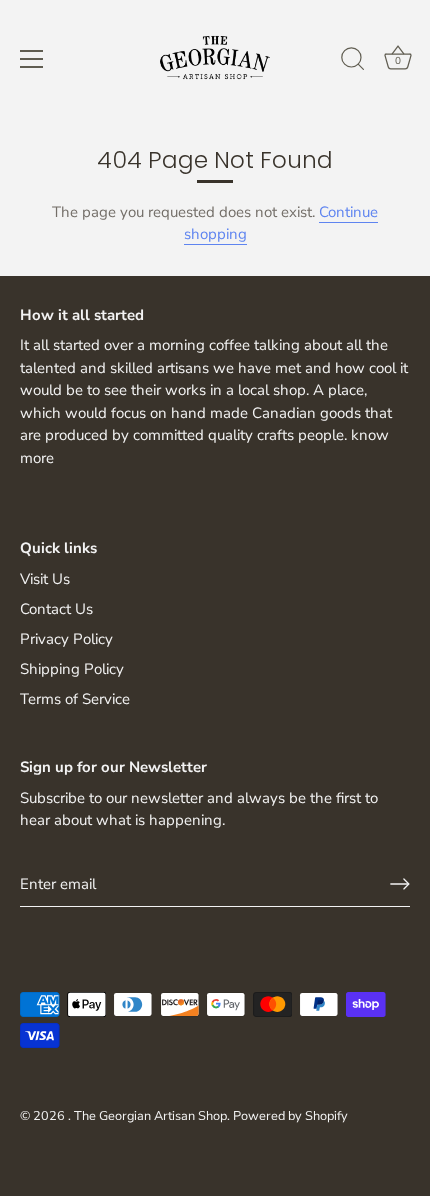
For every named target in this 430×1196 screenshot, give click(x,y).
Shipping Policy (72, 669)
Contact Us (56, 609)
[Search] (353, 62)
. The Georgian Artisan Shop (147, 1116)
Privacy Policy (66, 639)
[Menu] (32, 59)
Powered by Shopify (290, 1116)
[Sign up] (400, 884)
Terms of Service (75, 699)
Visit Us (45, 579)
